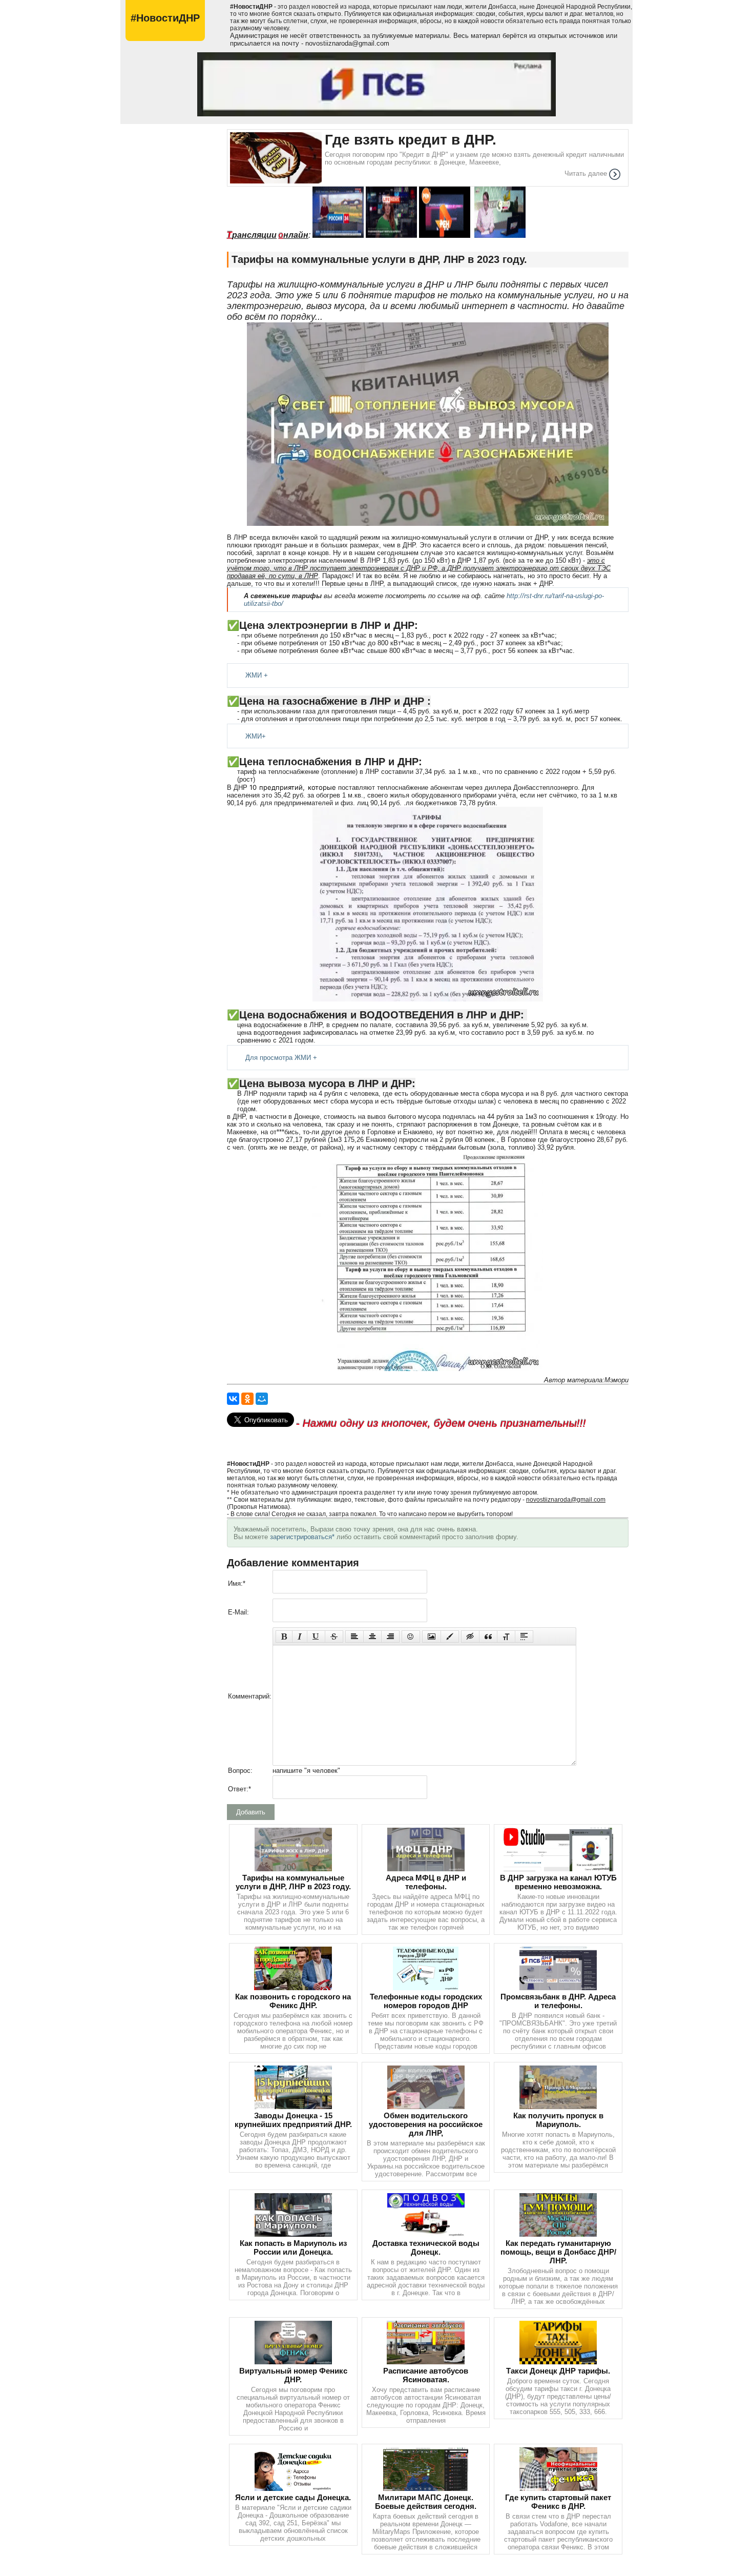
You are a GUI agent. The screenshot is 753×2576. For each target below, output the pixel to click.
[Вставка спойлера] (524, 1637)
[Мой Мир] (262, 1399)
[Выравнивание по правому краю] (390, 1637)
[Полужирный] (284, 1637)
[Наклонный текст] (300, 1637)
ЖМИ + (257, 675)
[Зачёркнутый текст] (334, 1637)
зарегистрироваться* (302, 1537)
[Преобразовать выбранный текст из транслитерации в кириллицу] (506, 1637)
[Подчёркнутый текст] (316, 1637)
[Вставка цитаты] (488, 1637)
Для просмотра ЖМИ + (281, 1058)
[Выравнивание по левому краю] (354, 1637)
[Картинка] (432, 1637)
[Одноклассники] (247, 1399)
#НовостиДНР (165, 18)
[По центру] (372, 1637)
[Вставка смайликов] (411, 1637)
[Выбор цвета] (450, 1637)
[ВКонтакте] (233, 1399)
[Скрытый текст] (470, 1637)
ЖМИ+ (256, 736)
